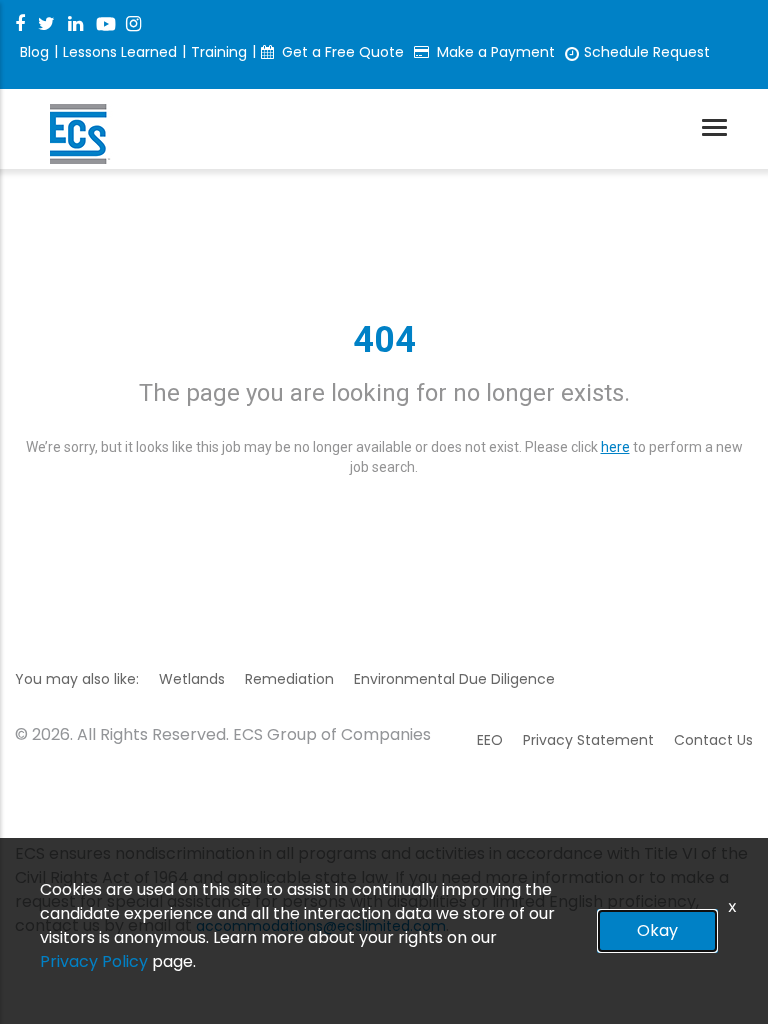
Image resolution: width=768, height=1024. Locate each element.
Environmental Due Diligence (454, 679)
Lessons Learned (120, 52)
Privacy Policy (94, 961)
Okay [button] (657, 930)
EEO (490, 740)
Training (219, 52)
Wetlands (192, 679)
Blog (34, 52)
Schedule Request (647, 52)
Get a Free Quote (343, 52)
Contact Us (713, 740)
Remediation (289, 679)
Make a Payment (496, 52)
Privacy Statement (588, 740)
